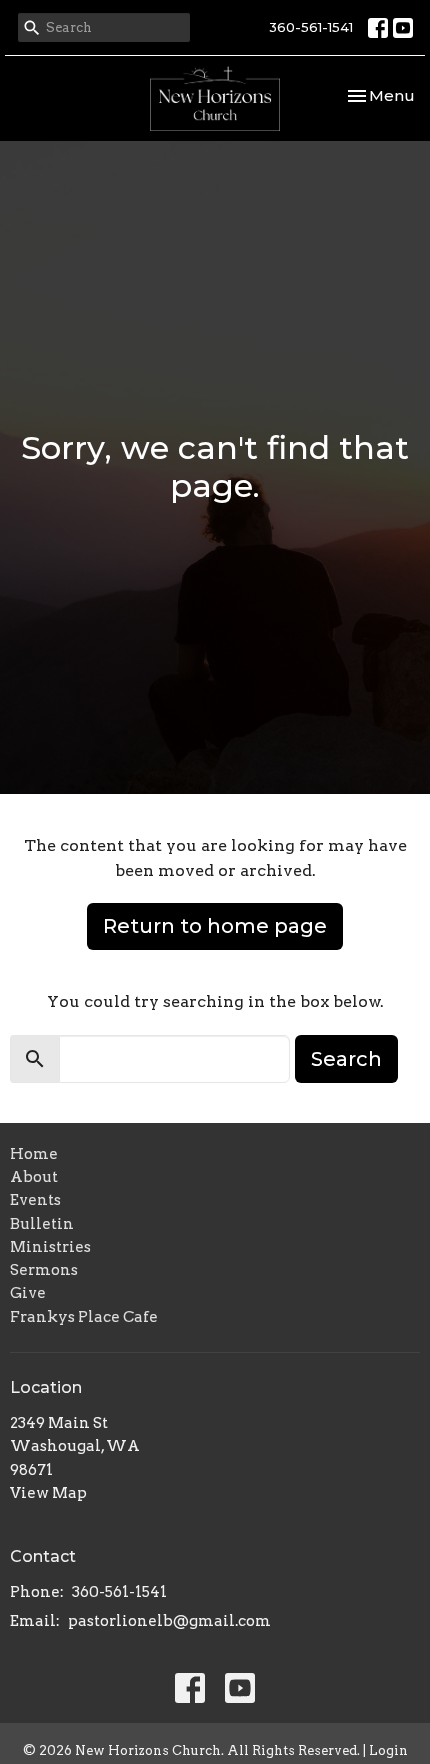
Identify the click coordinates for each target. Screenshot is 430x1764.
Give (28, 1293)
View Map (48, 1493)
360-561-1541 (311, 27)
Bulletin (42, 1224)
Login (388, 1750)
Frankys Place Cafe (84, 1317)
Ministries (50, 1247)
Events (35, 1200)
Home (34, 1154)
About (34, 1177)
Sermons (44, 1270)
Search (346, 1059)
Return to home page (215, 926)
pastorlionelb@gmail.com (169, 1621)
